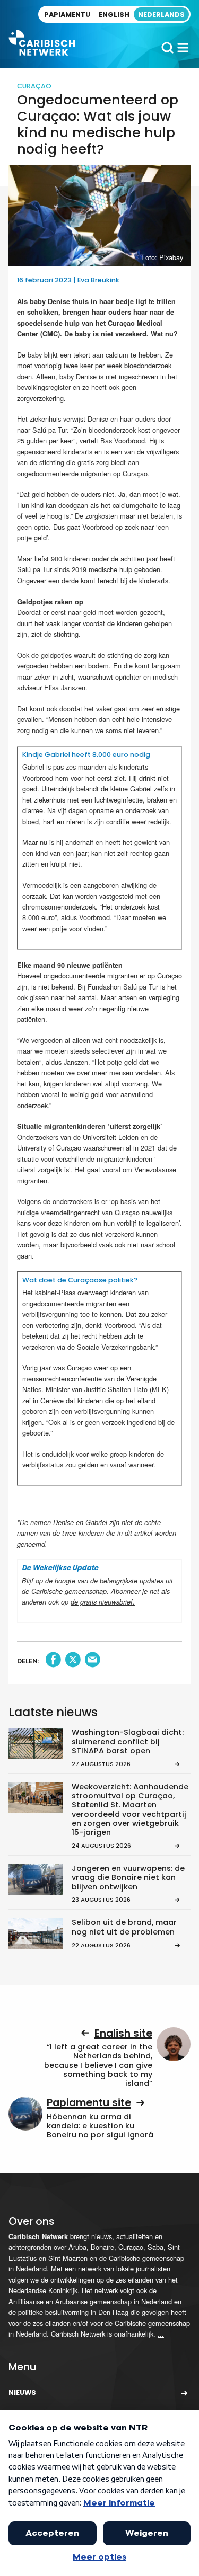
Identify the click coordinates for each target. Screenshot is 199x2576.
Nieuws (22, 2392)
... (161, 2334)
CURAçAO (34, 86)
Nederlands (161, 15)
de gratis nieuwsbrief (102, 1602)
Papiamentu (67, 15)
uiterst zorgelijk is (43, 1169)
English (114, 15)
